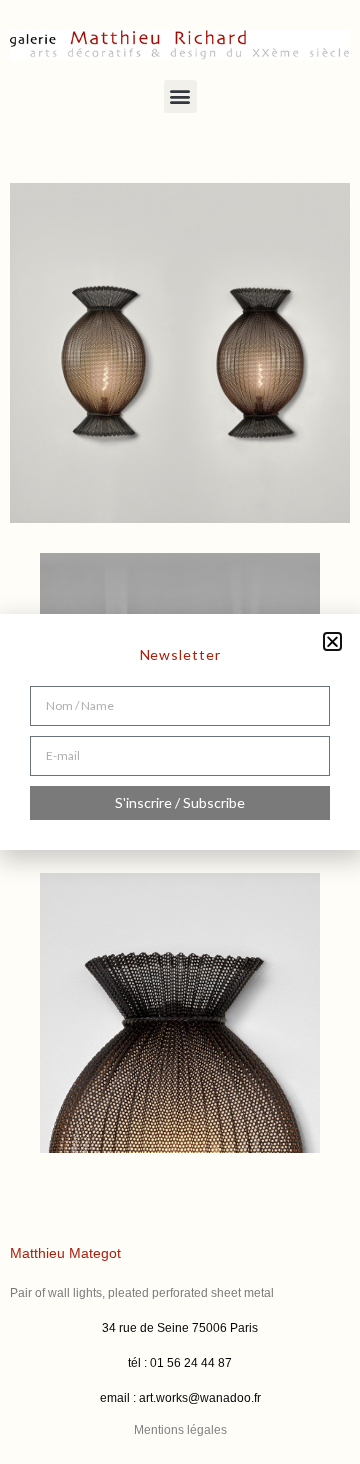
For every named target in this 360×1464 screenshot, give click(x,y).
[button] (180, 96)
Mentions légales (180, 1430)
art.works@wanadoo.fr (200, 1398)
